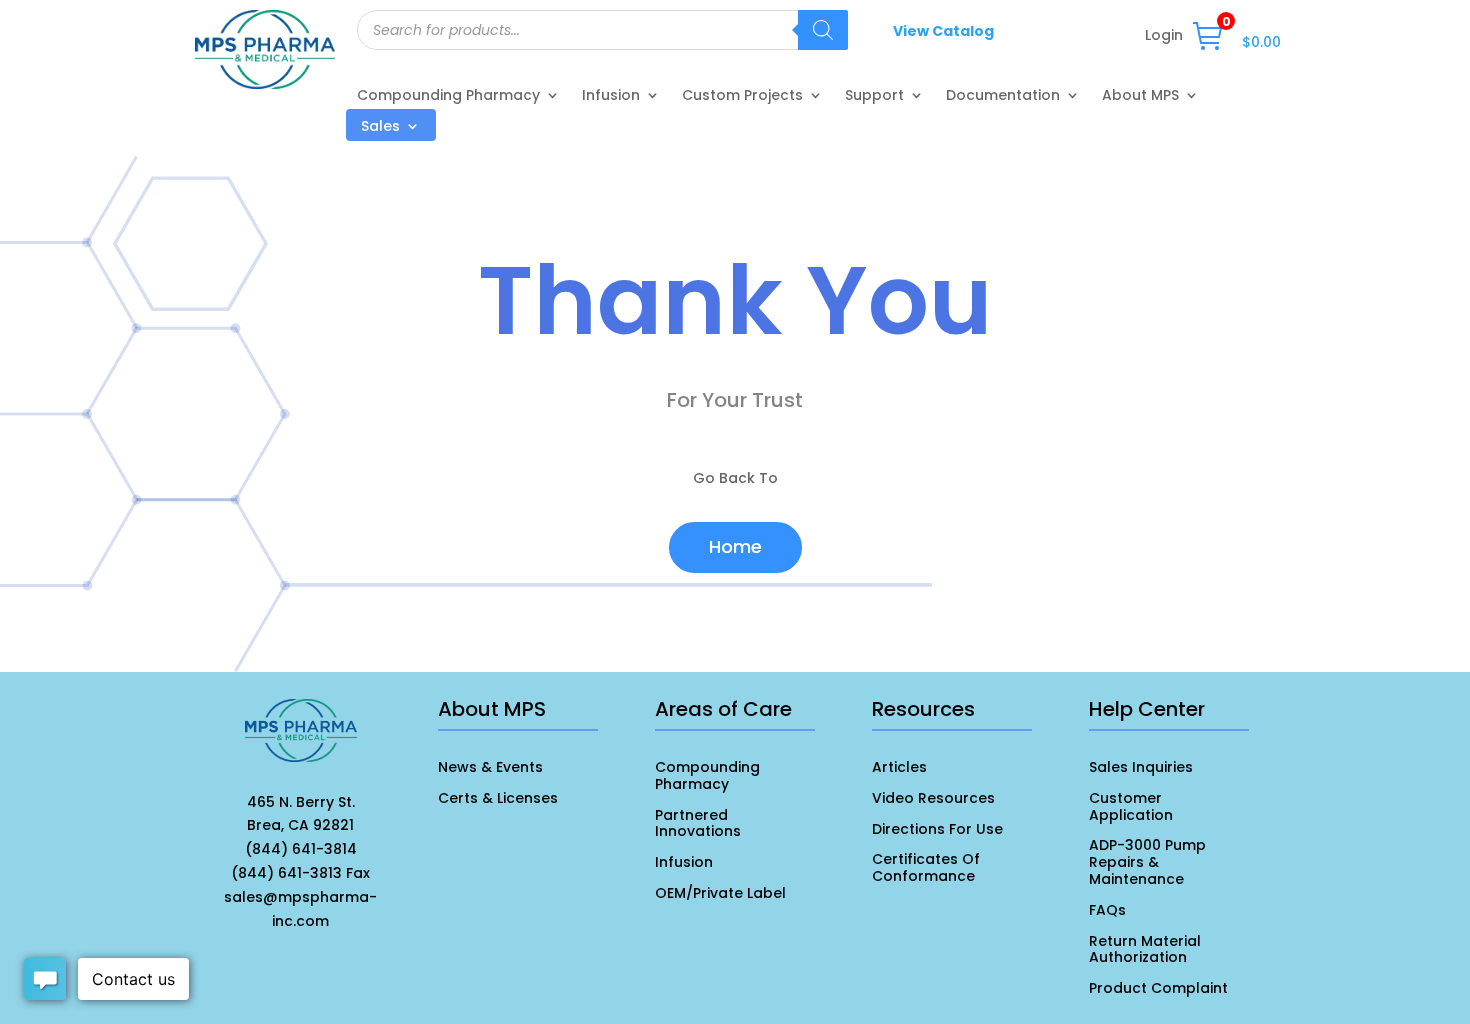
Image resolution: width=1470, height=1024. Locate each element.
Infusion (611, 96)
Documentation (1003, 96)
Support (874, 96)
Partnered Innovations (698, 823)
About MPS (1140, 96)
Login (1164, 36)
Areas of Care (723, 709)
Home (735, 546)
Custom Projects (742, 96)
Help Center (1147, 709)
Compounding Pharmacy (448, 96)
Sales (380, 127)
